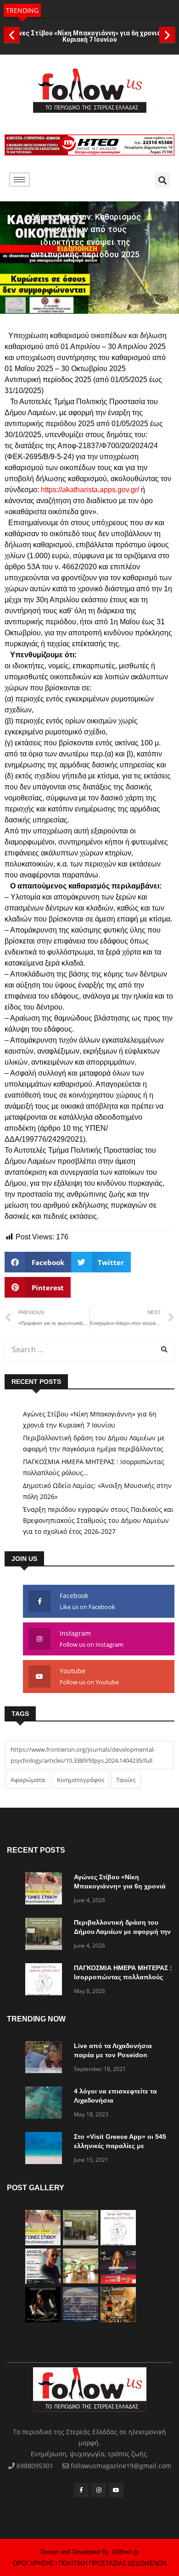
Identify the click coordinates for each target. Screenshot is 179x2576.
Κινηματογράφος (81, 1780)
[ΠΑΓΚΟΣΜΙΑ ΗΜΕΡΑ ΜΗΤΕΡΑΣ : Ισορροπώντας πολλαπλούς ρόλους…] (46, 1981)
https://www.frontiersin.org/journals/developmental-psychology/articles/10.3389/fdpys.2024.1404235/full (83, 1755)
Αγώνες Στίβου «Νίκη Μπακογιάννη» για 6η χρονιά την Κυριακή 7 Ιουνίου (89, 36)
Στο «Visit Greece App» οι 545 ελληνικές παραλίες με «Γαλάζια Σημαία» (120, 2146)
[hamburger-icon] (20, 180)
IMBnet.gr (126, 2552)
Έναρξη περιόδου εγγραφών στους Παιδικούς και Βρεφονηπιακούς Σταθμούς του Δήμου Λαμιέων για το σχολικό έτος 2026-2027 (98, 1520)
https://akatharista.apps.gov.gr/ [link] (90, 490)
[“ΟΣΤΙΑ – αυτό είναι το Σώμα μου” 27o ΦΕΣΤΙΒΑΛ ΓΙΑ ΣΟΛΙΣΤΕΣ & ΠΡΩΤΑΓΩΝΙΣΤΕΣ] (43, 2320)
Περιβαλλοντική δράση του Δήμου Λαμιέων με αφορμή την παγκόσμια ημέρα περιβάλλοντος (94, 1443)
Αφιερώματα (28, 1780)
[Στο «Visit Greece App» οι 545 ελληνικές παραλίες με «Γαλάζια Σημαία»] (46, 2150)
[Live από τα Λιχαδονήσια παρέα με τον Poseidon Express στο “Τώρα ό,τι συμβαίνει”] (46, 2059)
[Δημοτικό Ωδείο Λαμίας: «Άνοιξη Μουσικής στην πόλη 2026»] (43, 2281)
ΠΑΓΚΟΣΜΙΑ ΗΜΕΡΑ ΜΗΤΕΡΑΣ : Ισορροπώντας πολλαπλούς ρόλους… (94, 1467)
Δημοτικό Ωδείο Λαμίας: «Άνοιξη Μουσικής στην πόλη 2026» (97, 1491)
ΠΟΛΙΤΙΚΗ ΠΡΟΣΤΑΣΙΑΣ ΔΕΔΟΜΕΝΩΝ (113, 2563)
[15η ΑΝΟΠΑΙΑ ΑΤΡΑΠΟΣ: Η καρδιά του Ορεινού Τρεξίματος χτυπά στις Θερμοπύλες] (118, 2320)
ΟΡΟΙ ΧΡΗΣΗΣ (33, 2563)
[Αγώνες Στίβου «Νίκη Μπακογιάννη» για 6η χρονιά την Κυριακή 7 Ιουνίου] (46, 1890)
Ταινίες (126, 1780)
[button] (12, 35)
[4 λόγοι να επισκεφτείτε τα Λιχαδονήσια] (46, 2104)
